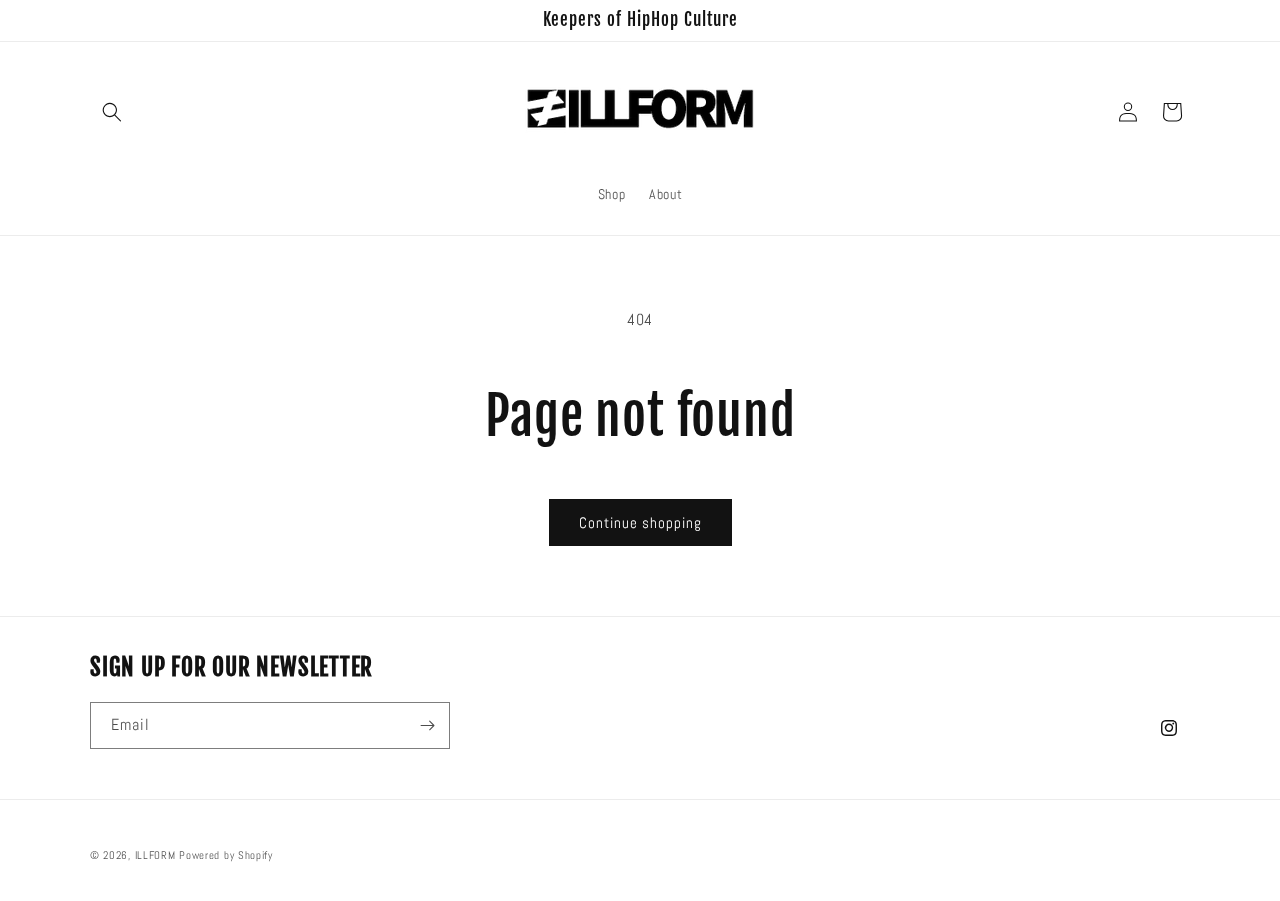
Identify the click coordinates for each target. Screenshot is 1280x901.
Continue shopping (640, 522)
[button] (112, 112)
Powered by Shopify (226, 855)
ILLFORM (155, 855)
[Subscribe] (427, 725)
